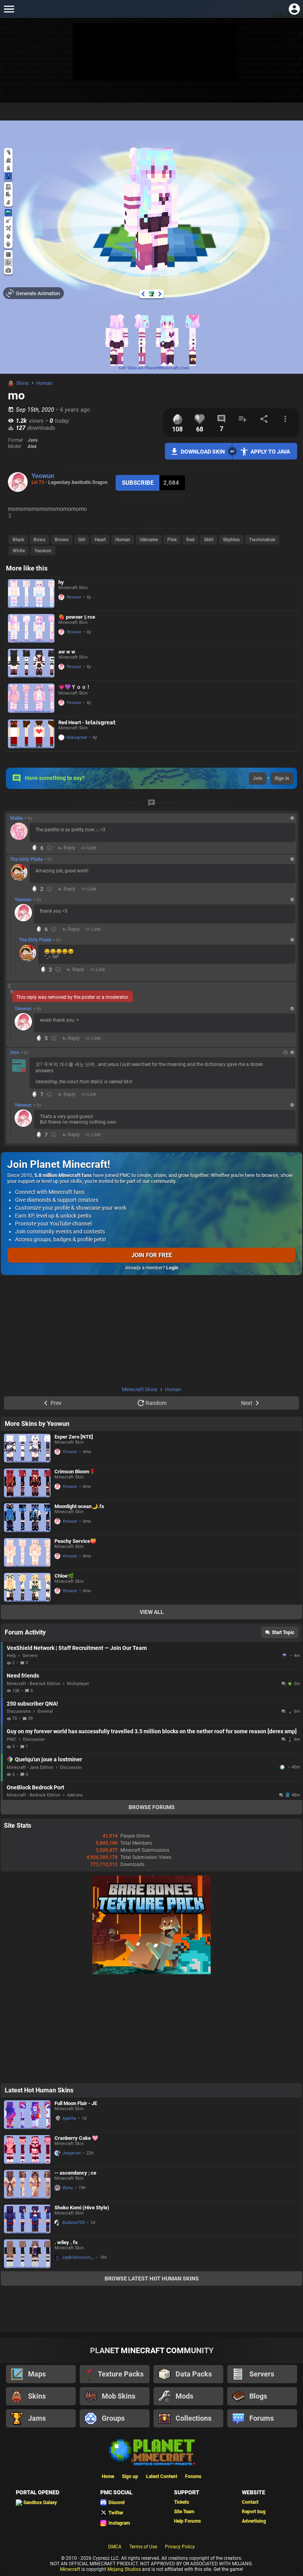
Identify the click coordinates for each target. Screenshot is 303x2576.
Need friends (23, 1676)
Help (11, 1656)
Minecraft (70, 2569)
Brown (62, 540)
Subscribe (138, 483)
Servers (30, 1656)
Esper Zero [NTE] (74, 1437)
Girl (82, 540)
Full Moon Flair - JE (76, 2103)
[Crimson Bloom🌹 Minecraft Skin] (27, 1483)
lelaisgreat (77, 737)
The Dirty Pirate (26, 859)
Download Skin (203, 452)
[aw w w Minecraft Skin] (31, 663)
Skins (22, 383)
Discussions (19, 1711)
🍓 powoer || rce (77, 617)
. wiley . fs (66, 2242)
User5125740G (285, 1655)
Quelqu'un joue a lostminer (49, 1759)
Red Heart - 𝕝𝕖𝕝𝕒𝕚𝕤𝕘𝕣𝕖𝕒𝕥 (87, 722)
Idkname (149, 540)
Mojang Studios (124, 2569)
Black (18, 540)
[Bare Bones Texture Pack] (151, 1973)
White (19, 551)
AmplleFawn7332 (283, 1767)
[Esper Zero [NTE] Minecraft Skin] (27, 1448)
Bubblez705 (74, 2223)
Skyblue (231, 540)
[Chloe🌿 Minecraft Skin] (27, 1587)
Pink (172, 540)
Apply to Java (270, 452)
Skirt (209, 540)
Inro (15, 1053)
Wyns (68, 2188)
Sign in (282, 778)
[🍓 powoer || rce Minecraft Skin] (31, 628)
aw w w (67, 652)
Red (190, 540)
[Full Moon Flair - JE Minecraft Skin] (27, 2115)
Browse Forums (152, 1807)
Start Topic (283, 1633)
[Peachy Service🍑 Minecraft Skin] (27, 1553)
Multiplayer (78, 1684)
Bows (39, 540)
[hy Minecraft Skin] (31, 594)
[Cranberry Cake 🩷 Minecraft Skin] (27, 2149)
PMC (11, 1739)
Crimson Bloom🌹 (75, 1472)
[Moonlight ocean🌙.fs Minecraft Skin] (27, 1518)
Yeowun (43, 476)
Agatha (69, 2118)
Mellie (17, 818)
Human (44, 383)
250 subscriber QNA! (32, 1704)
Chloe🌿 (64, 1576)
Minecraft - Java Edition (30, 1767)
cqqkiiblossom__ (78, 2257)
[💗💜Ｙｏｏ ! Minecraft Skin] (31, 699)
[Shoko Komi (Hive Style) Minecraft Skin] (27, 2219)
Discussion (34, 1739)
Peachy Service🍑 (75, 1541)
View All (152, 1612)
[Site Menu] (9, 9)
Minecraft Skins (140, 1389)
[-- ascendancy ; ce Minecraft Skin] (27, 2184)
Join (258, 778)
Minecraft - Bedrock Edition (34, 1684)
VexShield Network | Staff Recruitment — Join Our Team (77, 1648)
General (45, 1711)
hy (61, 582)
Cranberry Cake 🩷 (76, 2138)
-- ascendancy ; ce (75, 2173)
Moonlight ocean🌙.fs (79, 1506)
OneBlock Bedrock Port (36, 1787)
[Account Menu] (294, 9)
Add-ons (75, 1795)
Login (172, 1268)
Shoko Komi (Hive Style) (82, 2208)
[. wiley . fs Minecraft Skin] (27, 2254)
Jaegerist (72, 2153)
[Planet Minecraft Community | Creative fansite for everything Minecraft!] (151, 2452)
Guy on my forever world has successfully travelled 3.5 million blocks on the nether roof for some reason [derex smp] (152, 1731)
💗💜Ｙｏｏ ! (74, 687)
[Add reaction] (49, 848)
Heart (100, 540)
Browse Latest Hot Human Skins (152, 2278)
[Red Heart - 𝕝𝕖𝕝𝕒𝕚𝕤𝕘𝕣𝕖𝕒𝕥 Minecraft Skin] (31, 734)
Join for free (152, 1255)
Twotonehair (262, 540)
